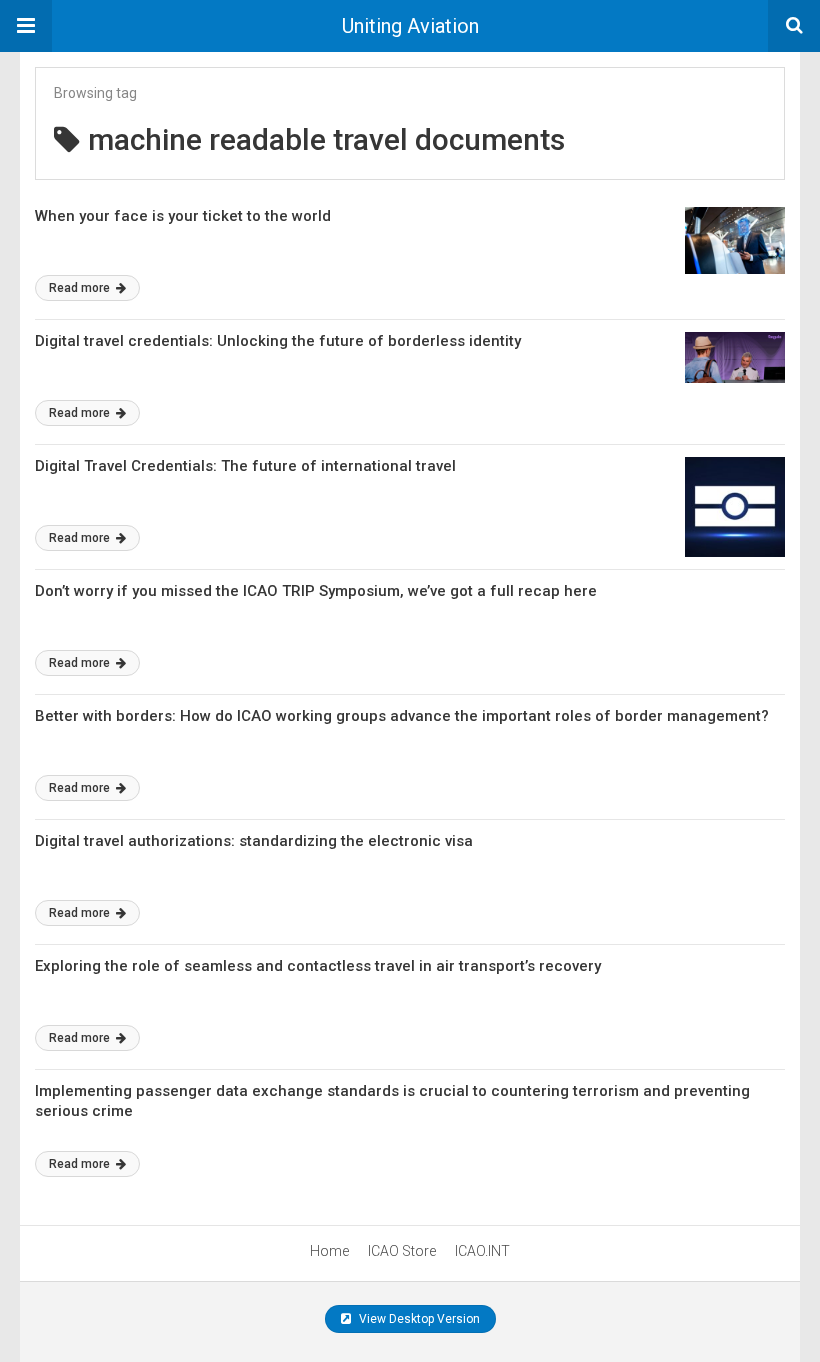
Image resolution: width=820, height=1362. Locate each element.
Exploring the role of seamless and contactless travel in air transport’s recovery (318, 966)
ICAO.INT (482, 1251)
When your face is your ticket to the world (185, 216)
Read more (81, 288)
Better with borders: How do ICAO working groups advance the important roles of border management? (402, 716)
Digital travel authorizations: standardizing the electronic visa (254, 841)
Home (329, 1251)
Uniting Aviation (410, 26)
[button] (26, 26)
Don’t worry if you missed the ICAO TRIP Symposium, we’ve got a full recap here (316, 591)
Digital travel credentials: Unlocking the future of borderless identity (278, 341)
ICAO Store (402, 1251)
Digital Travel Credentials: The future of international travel (245, 466)
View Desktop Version (418, 1319)
